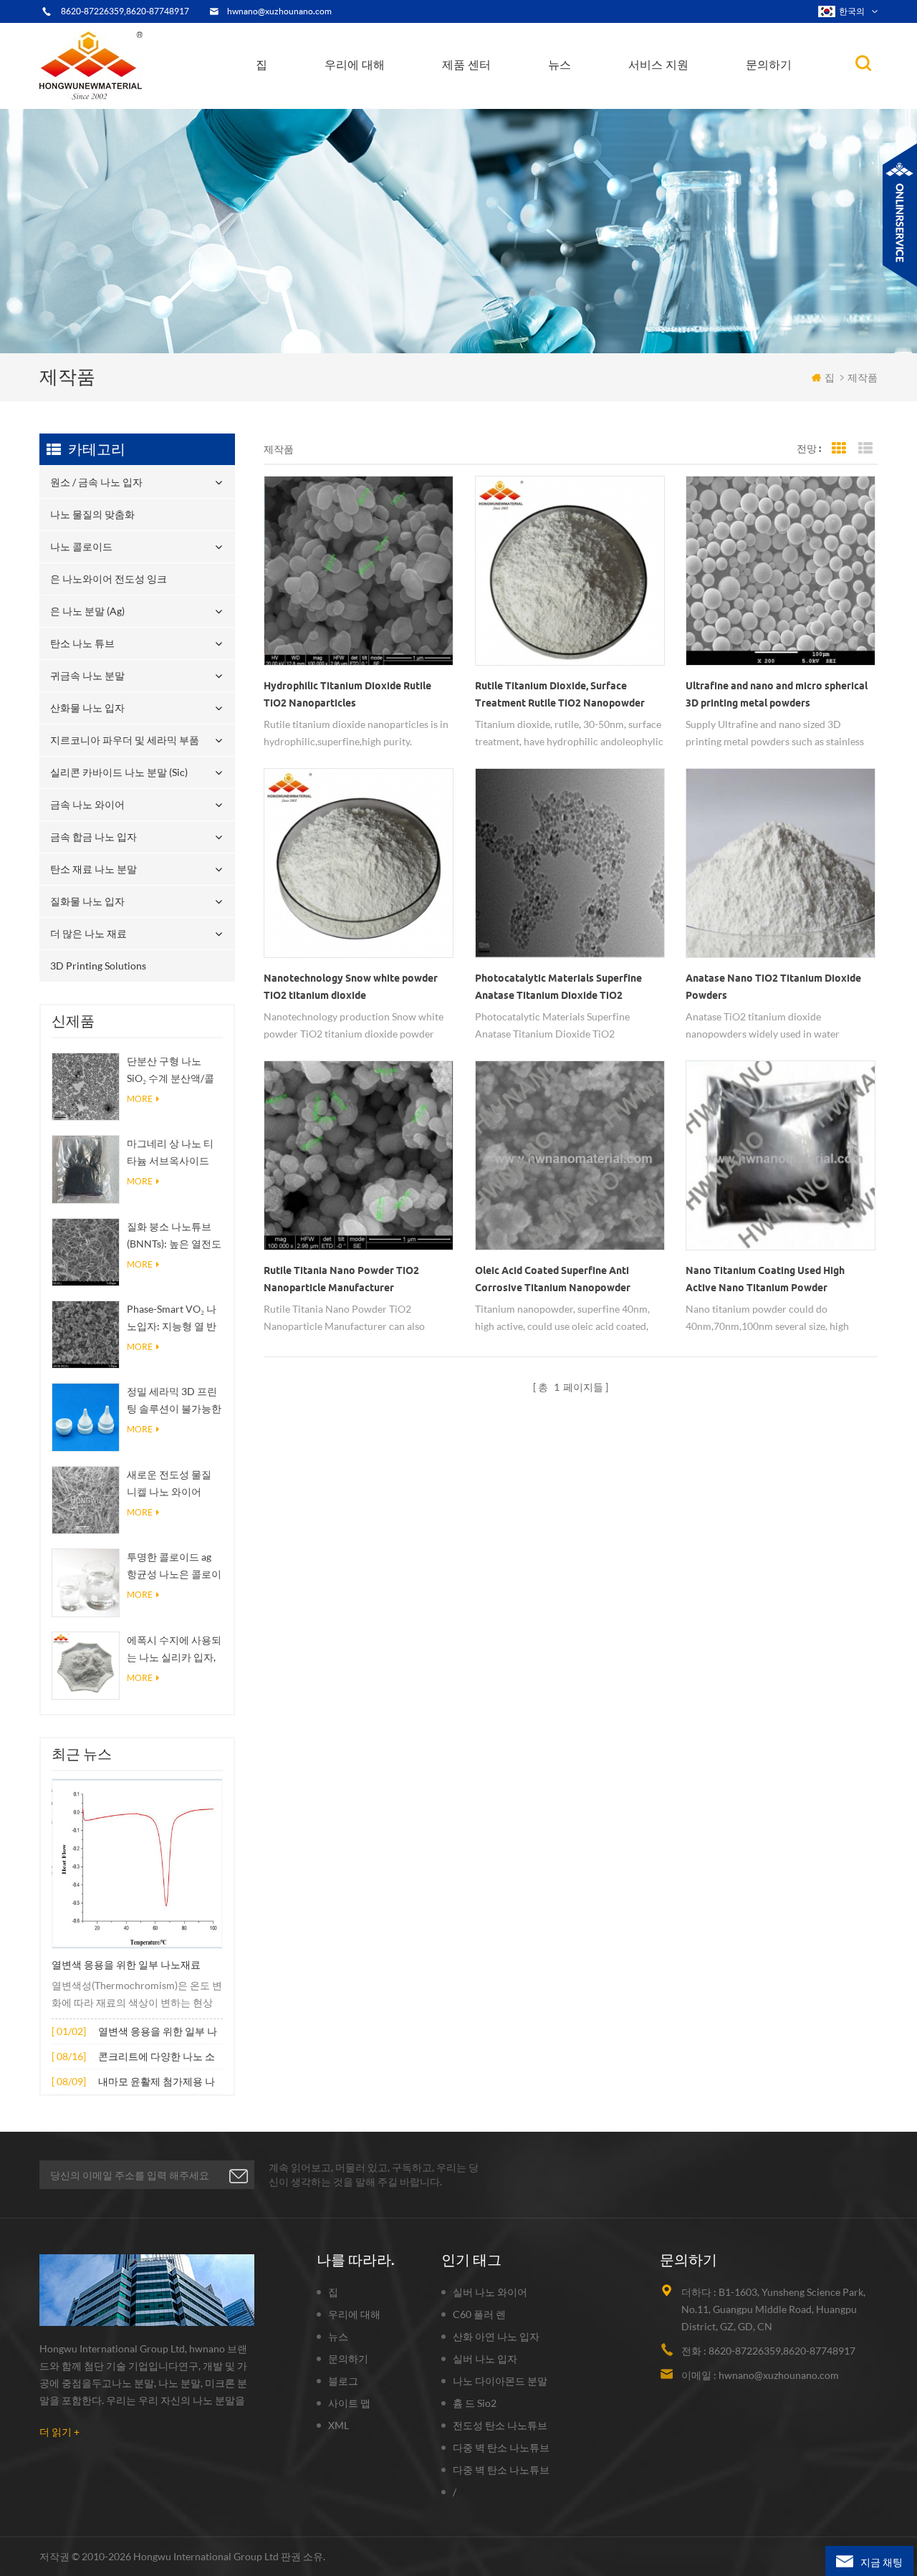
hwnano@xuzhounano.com (279, 11)
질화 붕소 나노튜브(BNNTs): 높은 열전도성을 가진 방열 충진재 (174, 1236)
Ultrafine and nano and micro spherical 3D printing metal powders (777, 694)
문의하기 (769, 64)
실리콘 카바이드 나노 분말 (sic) (119, 772)
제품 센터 (466, 64)
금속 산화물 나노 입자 (600, 98)
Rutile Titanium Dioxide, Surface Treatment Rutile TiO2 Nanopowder (560, 694)
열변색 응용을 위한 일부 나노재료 (126, 1965)
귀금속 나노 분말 (517, 94)
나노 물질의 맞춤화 (492, 105)
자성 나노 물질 (620, 95)
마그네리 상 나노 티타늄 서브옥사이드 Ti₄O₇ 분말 (170, 1153)
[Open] (900, 215)
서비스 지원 (658, 64)
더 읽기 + (59, 2432)
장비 (346, 105)
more (140, 1099)
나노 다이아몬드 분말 (500, 2381)
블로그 (343, 2381)
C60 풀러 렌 (479, 2314)
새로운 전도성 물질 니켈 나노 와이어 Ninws (169, 1484)
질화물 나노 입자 (87, 901)
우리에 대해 (355, 64)
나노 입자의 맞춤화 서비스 (403, 95)
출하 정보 (361, 97)
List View (865, 449)
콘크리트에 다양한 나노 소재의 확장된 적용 (157, 2058)
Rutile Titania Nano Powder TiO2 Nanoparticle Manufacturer (341, 1279)
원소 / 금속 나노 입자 (495, 107)
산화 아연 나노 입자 (496, 2336)
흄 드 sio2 (475, 2403)
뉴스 (560, 64)
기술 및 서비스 (365, 107)
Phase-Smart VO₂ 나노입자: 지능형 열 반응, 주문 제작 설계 (172, 1319)
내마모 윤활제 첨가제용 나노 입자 (157, 2083)
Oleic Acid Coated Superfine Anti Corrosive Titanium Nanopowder (553, 1279)
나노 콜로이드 (482, 101)
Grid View (839, 449)
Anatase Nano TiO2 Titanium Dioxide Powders (773, 987)
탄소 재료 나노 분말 (93, 869)
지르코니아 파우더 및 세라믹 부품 (515, 91)
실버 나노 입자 (485, 2359)
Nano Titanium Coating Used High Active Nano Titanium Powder (765, 1279)
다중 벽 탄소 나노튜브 (501, 2447)
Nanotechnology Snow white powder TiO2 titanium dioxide (351, 987)
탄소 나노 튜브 (519, 95)
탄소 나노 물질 (587, 96)
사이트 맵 (349, 2403)
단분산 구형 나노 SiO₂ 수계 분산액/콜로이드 (171, 1071)
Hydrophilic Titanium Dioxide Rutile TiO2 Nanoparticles (347, 694)
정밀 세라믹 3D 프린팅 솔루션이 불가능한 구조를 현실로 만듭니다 (174, 1401)
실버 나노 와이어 (490, 2292)
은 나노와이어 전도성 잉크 (505, 99)
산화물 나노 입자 (87, 708)
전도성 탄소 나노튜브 (500, 2425)
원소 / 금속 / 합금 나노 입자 (610, 100)
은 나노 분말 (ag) (488, 97)
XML (339, 2425)
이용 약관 (357, 101)
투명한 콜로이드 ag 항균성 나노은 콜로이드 (174, 1567)
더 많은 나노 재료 (88, 933)
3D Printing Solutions (98, 966)
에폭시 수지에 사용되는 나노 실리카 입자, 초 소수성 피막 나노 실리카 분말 (174, 1650)
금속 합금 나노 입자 (93, 837)
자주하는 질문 (367, 99)
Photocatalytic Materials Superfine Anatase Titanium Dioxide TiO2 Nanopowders (558, 988)
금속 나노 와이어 (87, 804)
